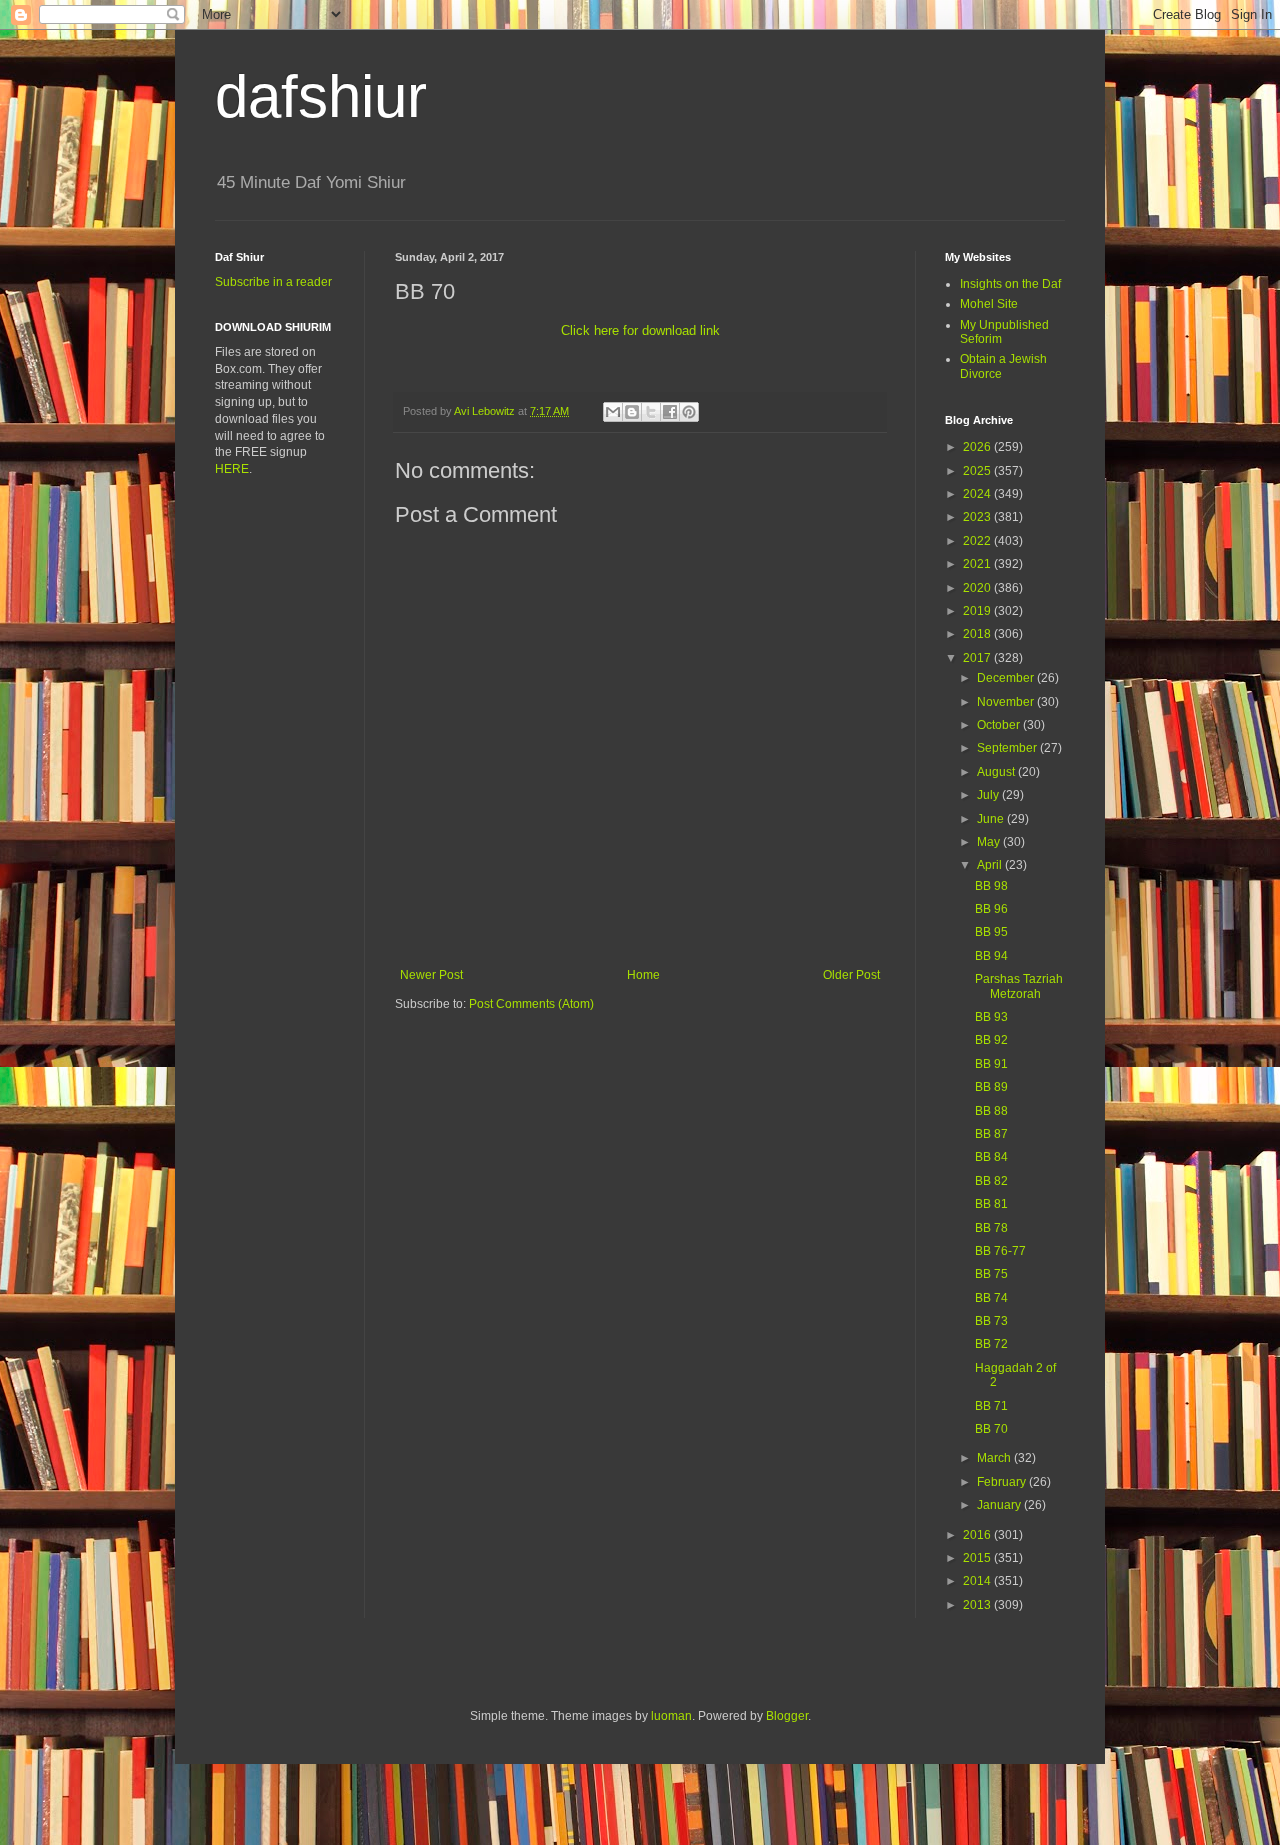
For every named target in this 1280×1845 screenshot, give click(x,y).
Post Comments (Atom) (531, 1004)
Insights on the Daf (1010, 284)
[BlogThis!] (632, 412)
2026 (978, 447)
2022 (978, 541)
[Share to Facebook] (670, 412)
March (995, 1458)
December (1007, 678)
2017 (978, 658)
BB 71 (991, 1406)
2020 (978, 588)
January (1000, 1505)
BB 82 (991, 1181)
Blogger (787, 1716)
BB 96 (991, 909)
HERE (232, 469)
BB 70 (991, 1429)
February (1003, 1482)
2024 (978, 494)
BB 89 (991, 1087)
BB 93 (991, 1017)
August (997, 772)
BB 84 (991, 1157)
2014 (978, 1581)
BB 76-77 (1000, 1251)
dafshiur (321, 96)
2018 (978, 634)
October (1000, 725)
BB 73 (991, 1321)
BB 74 (991, 1298)
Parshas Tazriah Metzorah (1019, 986)
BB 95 (991, 932)
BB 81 (991, 1204)
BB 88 (991, 1111)
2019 (978, 611)
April (991, 865)
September (1008, 748)
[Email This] (613, 412)
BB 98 (991, 886)
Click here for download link (640, 330)
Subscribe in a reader (273, 282)
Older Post (851, 975)
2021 (978, 564)
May (990, 842)
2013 (978, 1605)
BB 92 (991, 1040)
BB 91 (991, 1064)
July (989, 795)
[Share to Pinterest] (689, 412)
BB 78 (991, 1228)
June (992, 819)
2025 (978, 471)
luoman (671, 1716)
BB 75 (991, 1274)
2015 (978, 1558)
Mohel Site (989, 304)
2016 (978, 1535)
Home (643, 975)
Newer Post (431, 975)
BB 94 (991, 956)
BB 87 (991, 1134)
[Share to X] (651, 412)
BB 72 (991, 1344)
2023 (978, 517)
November (1007, 702)
